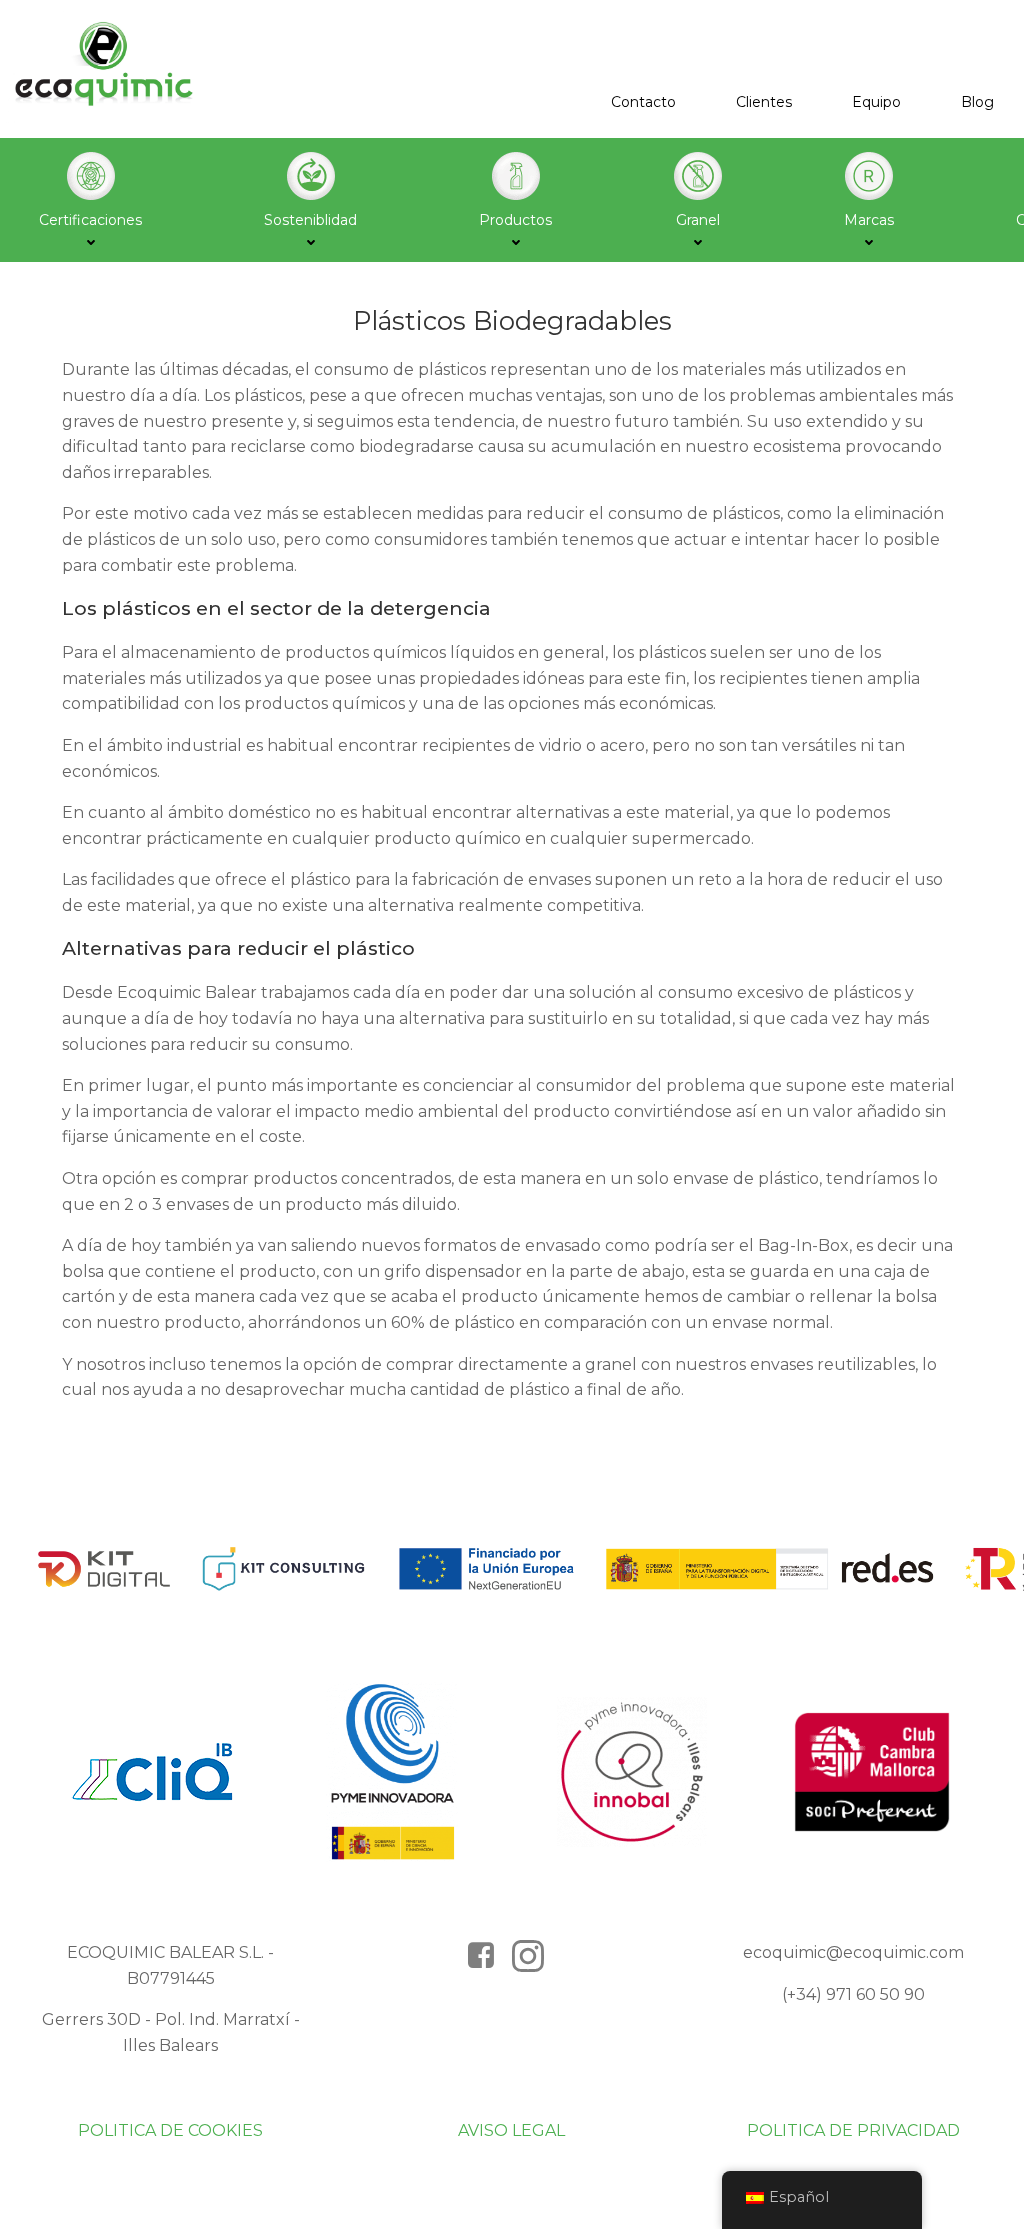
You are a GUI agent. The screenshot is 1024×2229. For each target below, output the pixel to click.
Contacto (643, 102)
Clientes (764, 102)
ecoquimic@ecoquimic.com (853, 1952)
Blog (977, 102)
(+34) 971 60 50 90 (853, 1994)
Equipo (876, 102)
